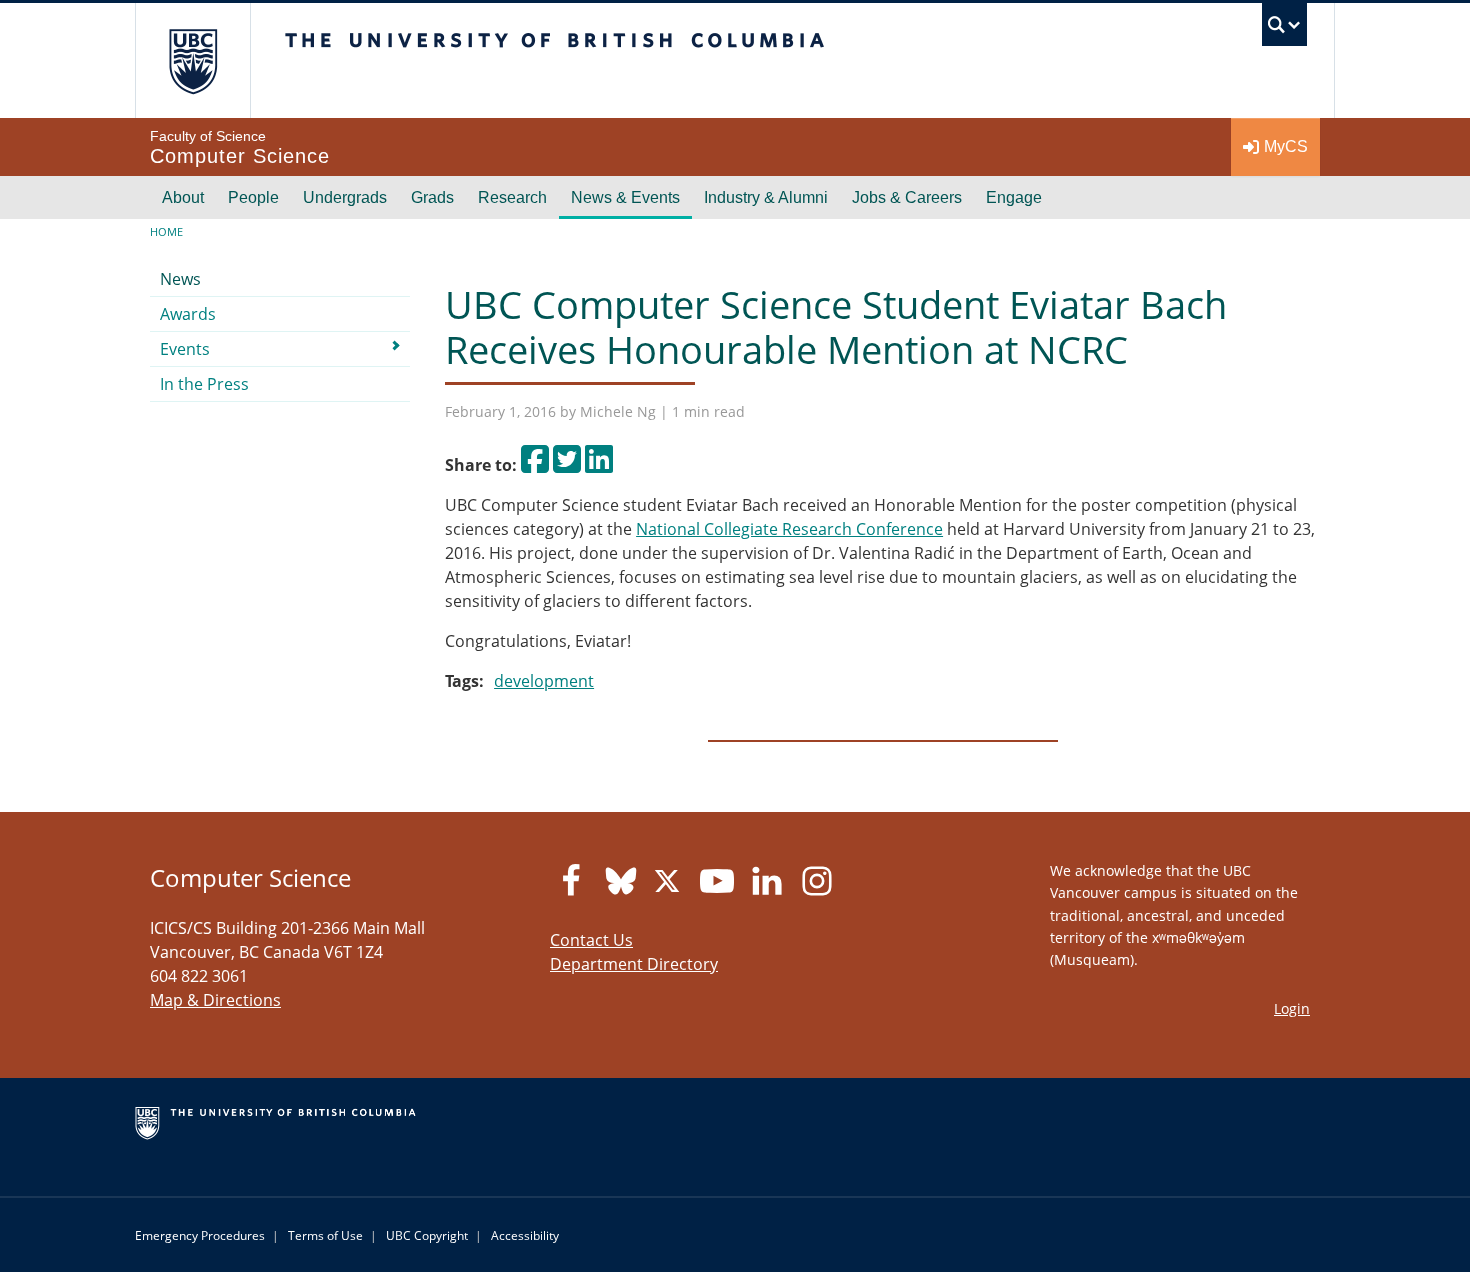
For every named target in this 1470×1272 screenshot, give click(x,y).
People (253, 197)
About (183, 197)
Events (185, 349)
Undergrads (345, 197)
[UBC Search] (1284, 29)
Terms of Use (325, 1235)
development (544, 681)
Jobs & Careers (907, 197)
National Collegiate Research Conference (789, 529)
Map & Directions (215, 1000)
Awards (188, 314)
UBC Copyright (427, 1235)
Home (166, 231)
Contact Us (591, 940)
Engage (1014, 197)
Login (1292, 1008)
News (180, 279)
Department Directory (634, 964)
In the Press (204, 384)
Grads (432, 197)
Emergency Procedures (200, 1235)
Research (512, 197)
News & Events (625, 197)
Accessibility (525, 1235)
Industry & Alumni (766, 197)
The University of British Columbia (192, 60)
